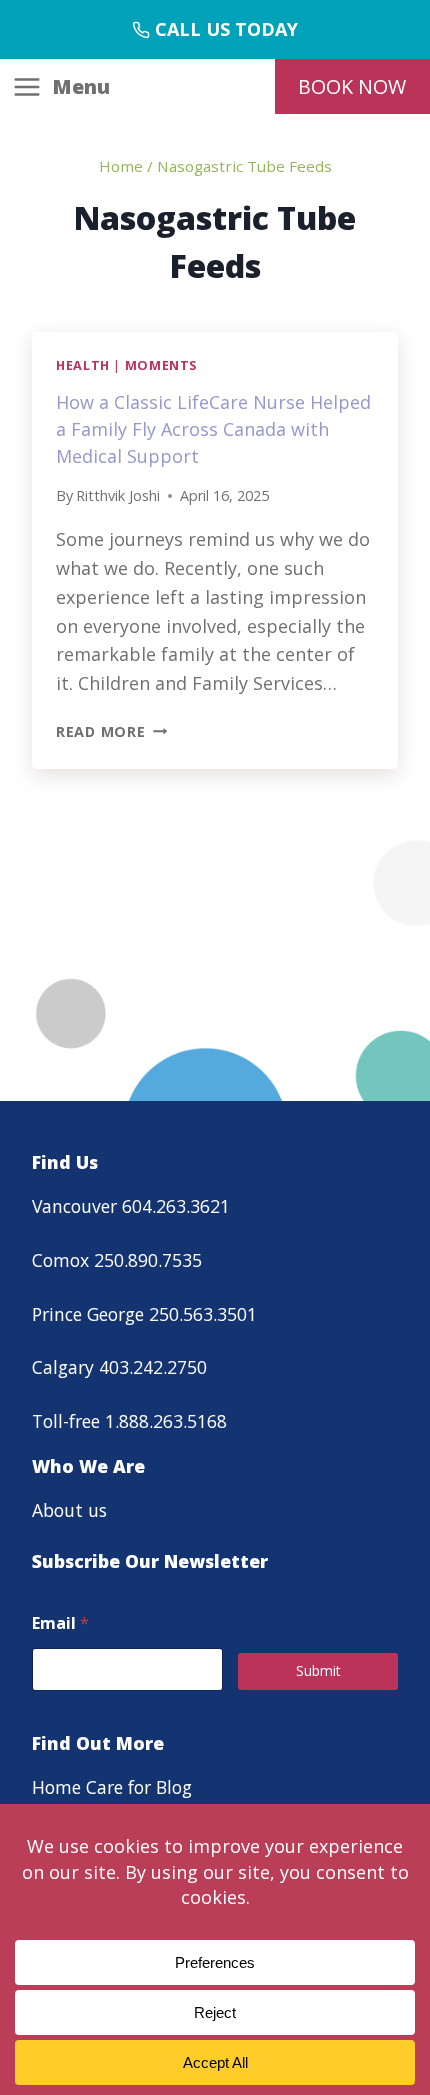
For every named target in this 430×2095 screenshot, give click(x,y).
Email (60, 1623)
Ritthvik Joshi (118, 495)
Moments (161, 365)
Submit (318, 1670)
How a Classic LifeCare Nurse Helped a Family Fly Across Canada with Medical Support (213, 429)
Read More (111, 731)
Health (83, 365)
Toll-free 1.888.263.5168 (129, 1421)
